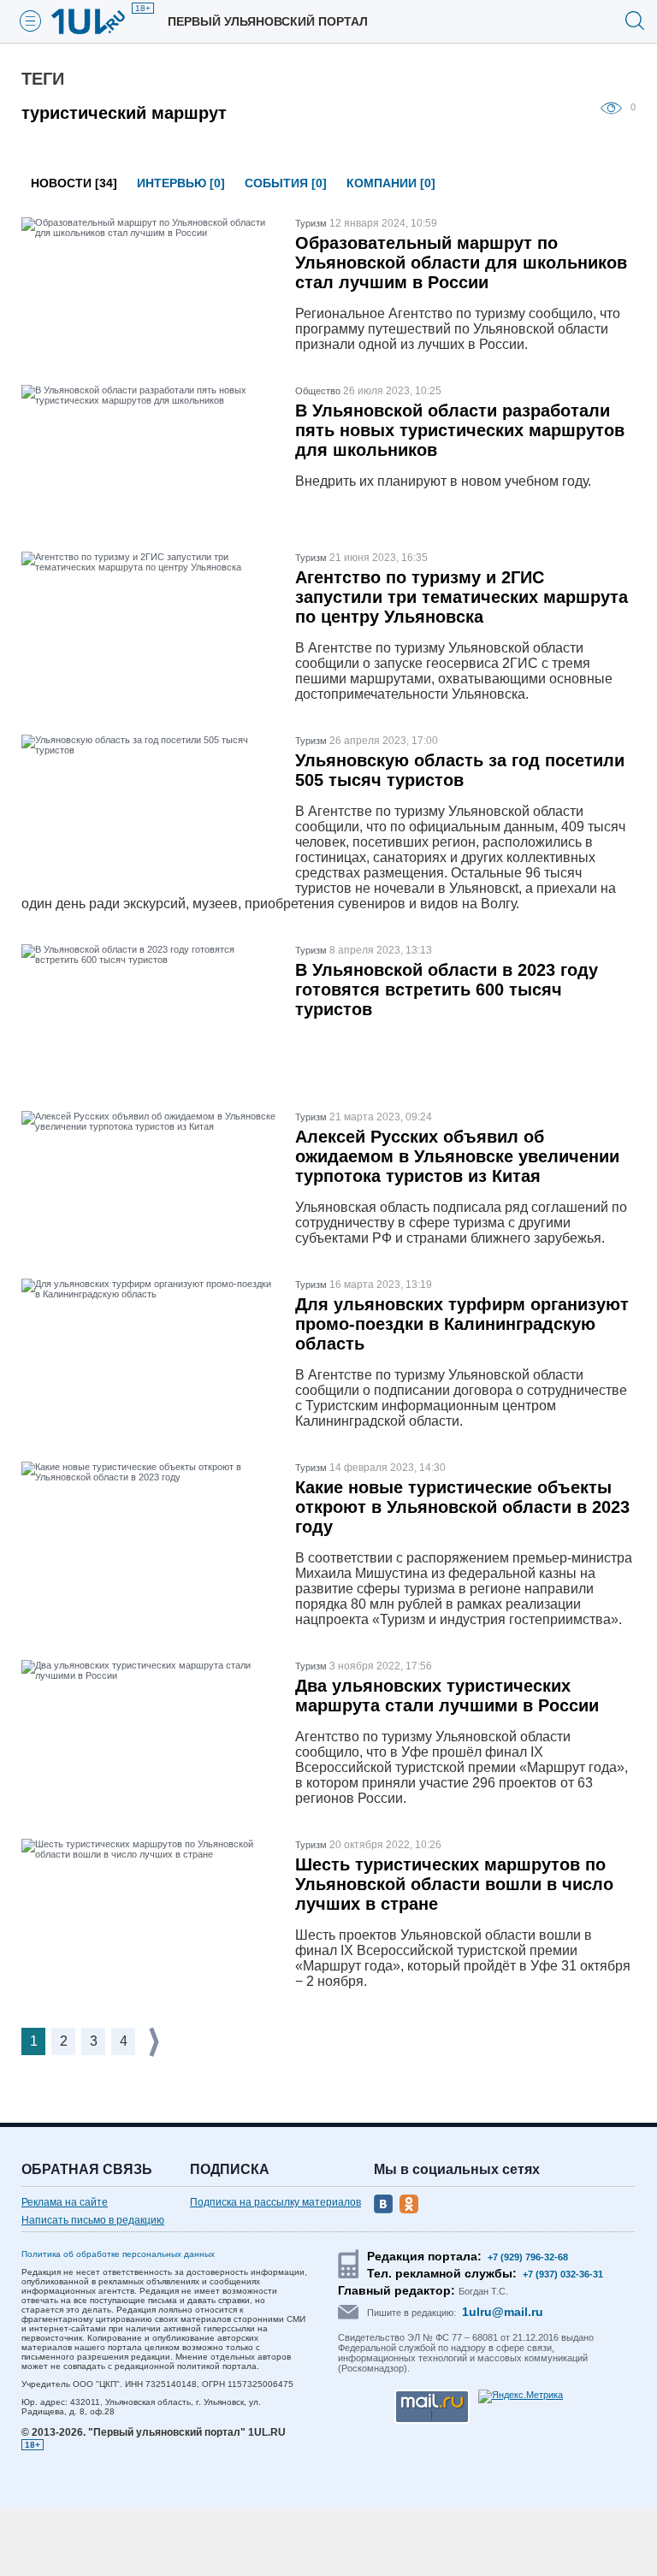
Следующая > (156, 2042)
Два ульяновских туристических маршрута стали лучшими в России (447, 1696)
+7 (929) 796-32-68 (528, 2257)
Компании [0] (391, 183)
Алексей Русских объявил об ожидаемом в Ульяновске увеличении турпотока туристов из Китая (457, 1156)
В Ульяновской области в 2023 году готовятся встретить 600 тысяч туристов (447, 990)
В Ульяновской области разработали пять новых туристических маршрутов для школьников (460, 430)
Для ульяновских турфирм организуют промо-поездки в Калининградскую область (462, 1324)
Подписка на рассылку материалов (275, 2202)
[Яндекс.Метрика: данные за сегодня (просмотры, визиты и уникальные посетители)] (521, 2396)
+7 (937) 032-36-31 (563, 2274)
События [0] (286, 183)
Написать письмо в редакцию (93, 2220)
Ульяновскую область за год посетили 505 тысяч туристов (460, 770)
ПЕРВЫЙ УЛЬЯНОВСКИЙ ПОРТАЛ (268, 21)
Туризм (311, 223)
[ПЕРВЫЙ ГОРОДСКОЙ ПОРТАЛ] (98, 21)
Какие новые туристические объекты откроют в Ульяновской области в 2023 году (462, 1507)
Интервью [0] (181, 183)
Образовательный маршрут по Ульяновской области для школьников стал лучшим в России (461, 263)
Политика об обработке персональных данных (118, 2254)
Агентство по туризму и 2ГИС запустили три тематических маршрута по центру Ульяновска (462, 597)
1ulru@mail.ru (503, 2312)
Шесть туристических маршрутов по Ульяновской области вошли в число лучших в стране (454, 1884)
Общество (318, 391)
